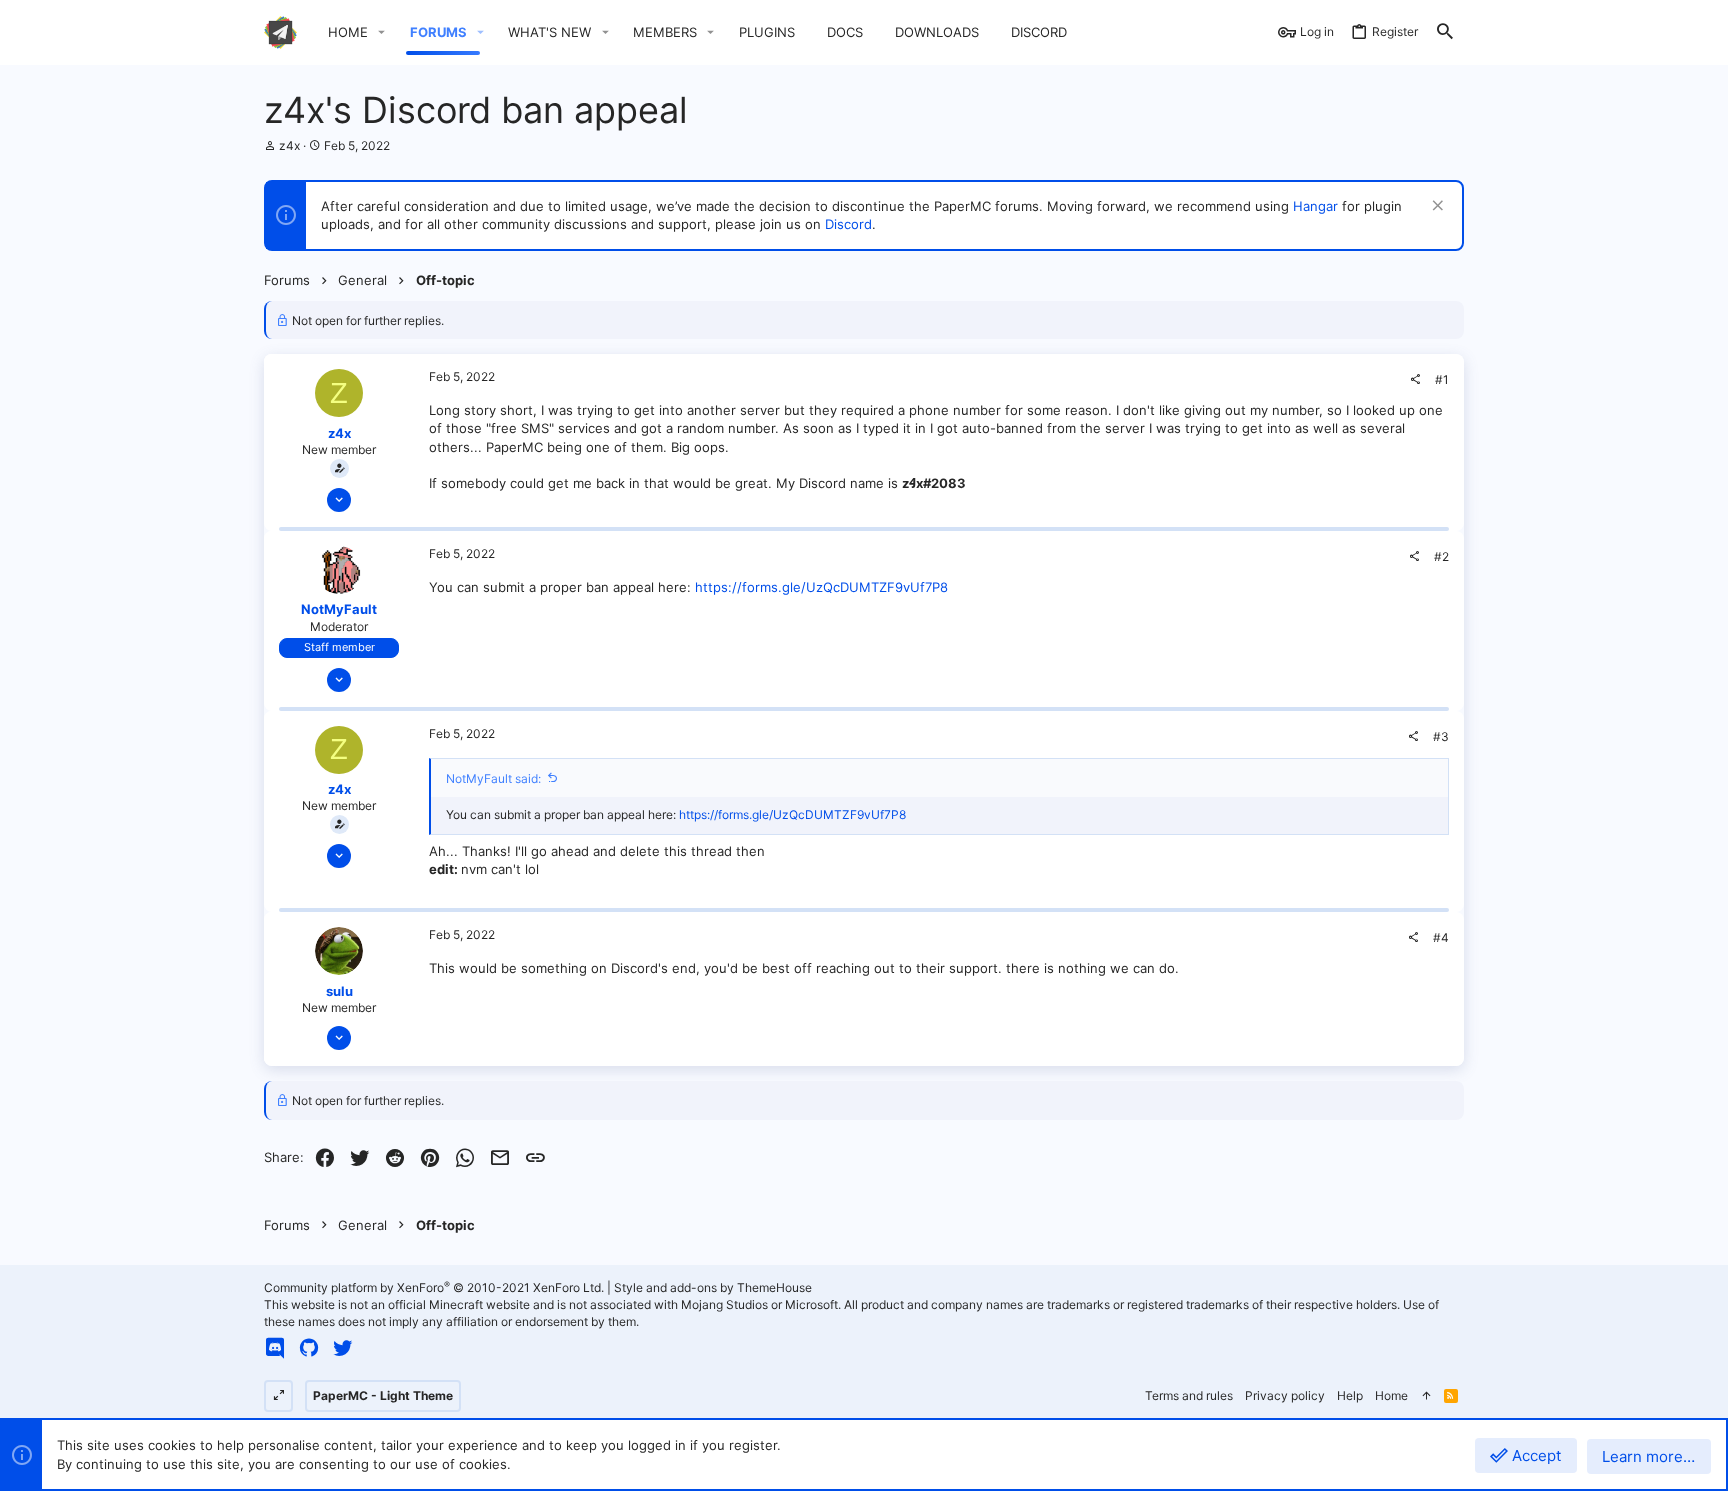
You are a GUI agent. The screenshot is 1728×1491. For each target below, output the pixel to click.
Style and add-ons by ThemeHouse (713, 1287)
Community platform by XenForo (434, 1287)
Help (1350, 1395)
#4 (1441, 937)
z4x (289, 145)
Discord (848, 224)
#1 (1442, 379)
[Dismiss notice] (1435, 207)
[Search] (1445, 32)
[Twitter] (343, 1348)
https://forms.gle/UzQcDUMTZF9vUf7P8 (821, 587)
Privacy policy (1285, 1395)
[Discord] (275, 1348)
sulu (339, 991)
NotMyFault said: (493, 778)
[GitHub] (309, 1348)
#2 (1441, 556)
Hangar (1315, 206)
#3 (1441, 736)
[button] (382, 32)
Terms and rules (1189, 1395)
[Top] (1426, 1396)
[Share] (1415, 380)
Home (1391, 1395)
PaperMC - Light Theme (383, 1395)
